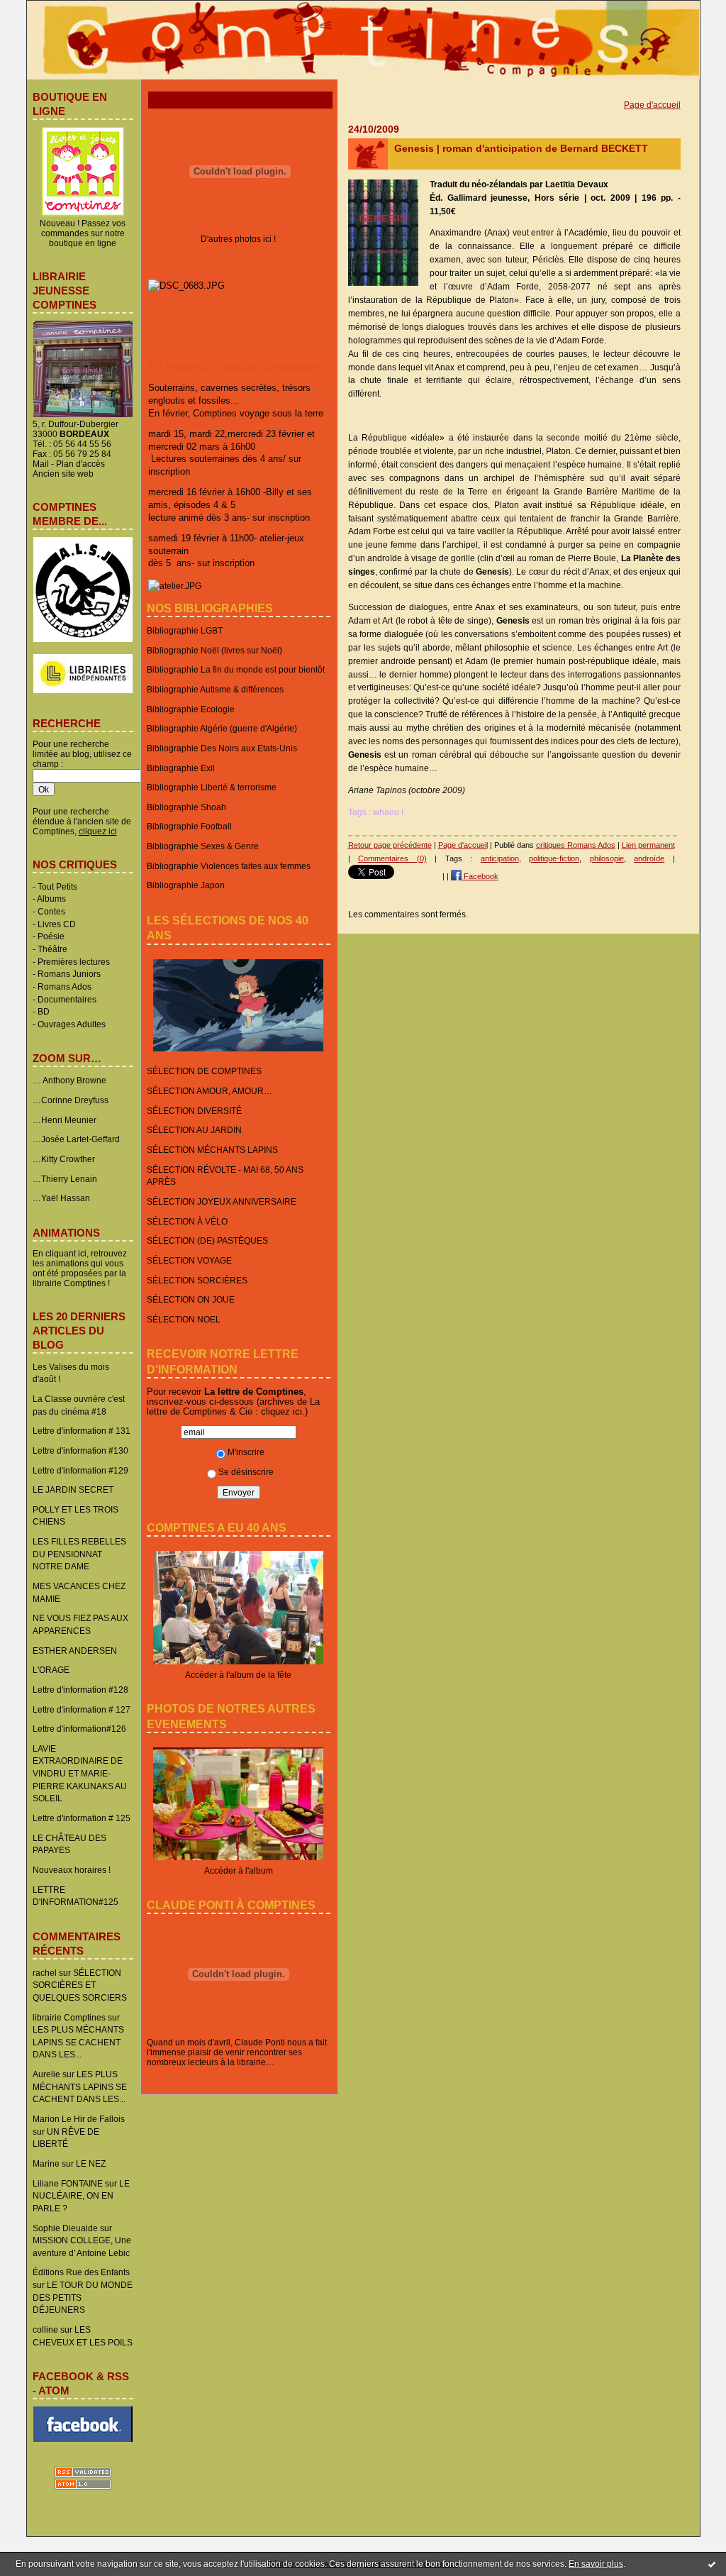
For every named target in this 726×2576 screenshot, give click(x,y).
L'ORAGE (51, 1670)
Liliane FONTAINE (68, 2183)
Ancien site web (63, 474)
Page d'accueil (652, 105)
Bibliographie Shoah (186, 807)
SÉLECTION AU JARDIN (194, 1130)
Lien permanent (648, 845)
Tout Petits (57, 886)
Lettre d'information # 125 (82, 1818)
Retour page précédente (390, 845)
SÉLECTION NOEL (184, 1319)
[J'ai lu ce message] (712, 2564)
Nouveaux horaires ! (72, 1870)
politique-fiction (554, 858)
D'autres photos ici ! (238, 239)
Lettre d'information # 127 (82, 1709)
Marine (46, 2163)
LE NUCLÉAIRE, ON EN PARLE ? (81, 2196)
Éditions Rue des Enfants (81, 2272)
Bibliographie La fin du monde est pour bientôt (236, 669)
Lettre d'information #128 (80, 1690)
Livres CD (57, 924)
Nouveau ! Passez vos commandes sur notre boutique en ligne (83, 233)
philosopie (607, 858)
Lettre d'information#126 (79, 1729)
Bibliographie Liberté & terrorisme (212, 787)
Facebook (480, 876)
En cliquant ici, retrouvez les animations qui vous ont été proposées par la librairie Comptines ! (80, 1268)
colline (45, 2329)
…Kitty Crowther (64, 1159)
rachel (45, 1973)
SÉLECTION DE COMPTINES (204, 1071)
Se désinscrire (246, 1472)
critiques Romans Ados (576, 845)
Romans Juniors (69, 974)
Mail (41, 464)
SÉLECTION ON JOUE (191, 1299)
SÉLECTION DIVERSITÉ (194, 1111)
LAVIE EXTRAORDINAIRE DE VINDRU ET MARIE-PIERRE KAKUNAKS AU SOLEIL (80, 1774)
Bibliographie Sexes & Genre (203, 846)
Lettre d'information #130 (80, 1450)
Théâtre (52, 949)
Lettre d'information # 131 (82, 1431)
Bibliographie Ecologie (191, 709)
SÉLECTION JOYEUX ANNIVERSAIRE (222, 1201)
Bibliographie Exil (181, 768)
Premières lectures (74, 962)
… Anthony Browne (69, 1080)
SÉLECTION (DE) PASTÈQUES (207, 1240)
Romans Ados (65, 986)
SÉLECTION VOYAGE (189, 1260)
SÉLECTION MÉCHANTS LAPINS (212, 1150)
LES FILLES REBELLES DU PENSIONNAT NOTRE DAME (79, 1554)
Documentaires (67, 999)
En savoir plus (596, 2564)
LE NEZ (91, 2163)
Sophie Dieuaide (65, 2228)
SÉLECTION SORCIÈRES (197, 1280)
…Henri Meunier (65, 1120)
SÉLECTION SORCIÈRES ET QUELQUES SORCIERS (80, 1985)
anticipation (500, 858)
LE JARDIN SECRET (73, 1489)
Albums (51, 899)
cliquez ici (281, 1411)
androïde (649, 858)
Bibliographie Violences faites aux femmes (229, 866)
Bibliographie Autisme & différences (215, 689)
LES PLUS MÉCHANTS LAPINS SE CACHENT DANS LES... (78, 2042)
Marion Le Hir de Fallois (79, 2119)
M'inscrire (246, 1452)
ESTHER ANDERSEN (75, 1651)
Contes (51, 911)
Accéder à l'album (239, 1870)
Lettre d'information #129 (80, 1470)
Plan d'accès (80, 464)
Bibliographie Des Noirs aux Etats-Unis (222, 748)
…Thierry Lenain (65, 1179)
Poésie (51, 936)
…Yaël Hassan (61, 1198)
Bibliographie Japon (186, 885)
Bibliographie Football (189, 826)
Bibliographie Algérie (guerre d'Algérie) (222, 728)
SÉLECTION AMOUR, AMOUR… (210, 1091)
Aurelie (46, 2074)
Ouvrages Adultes (72, 1024)
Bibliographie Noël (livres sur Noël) (214, 650)
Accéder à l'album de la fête (238, 1675)
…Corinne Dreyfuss (71, 1100)
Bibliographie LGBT (185, 630)
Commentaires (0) (392, 858)
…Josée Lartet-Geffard (76, 1139)
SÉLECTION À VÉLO (187, 1221)
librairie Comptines (69, 2017)
